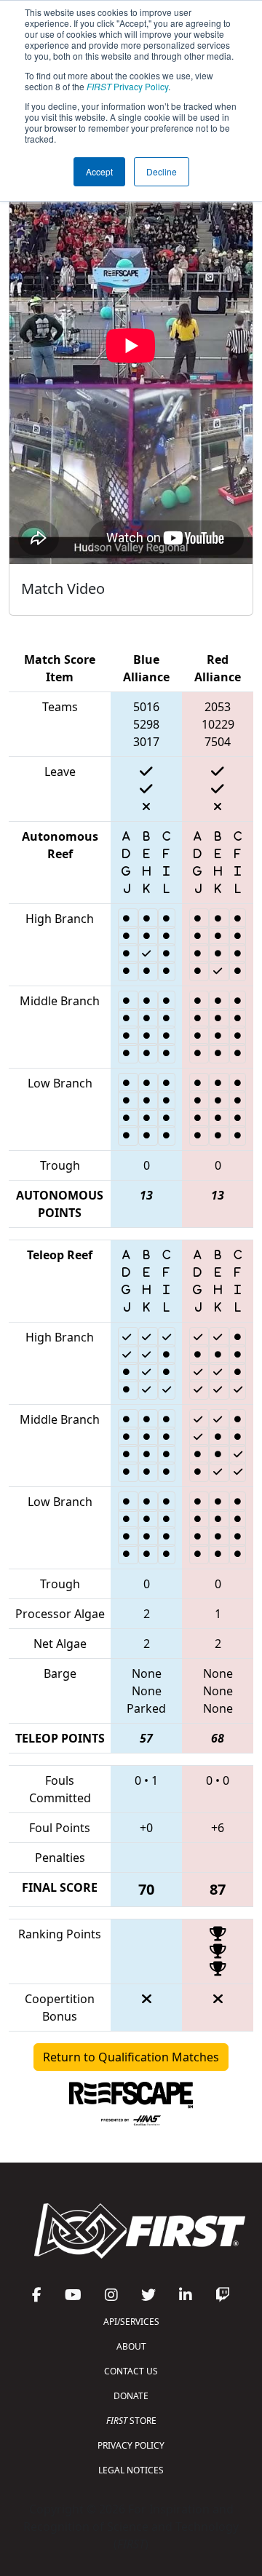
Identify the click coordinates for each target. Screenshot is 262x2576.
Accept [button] (99, 171)
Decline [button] (162, 171)
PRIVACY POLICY (131, 2445)
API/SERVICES (131, 2322)
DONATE (131, 2396)
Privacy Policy (127, 86)
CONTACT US (131, 2371)
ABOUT (131, 2346)
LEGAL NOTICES (131, 2470)
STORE (131, 2421)
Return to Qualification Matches (131, 2057)
